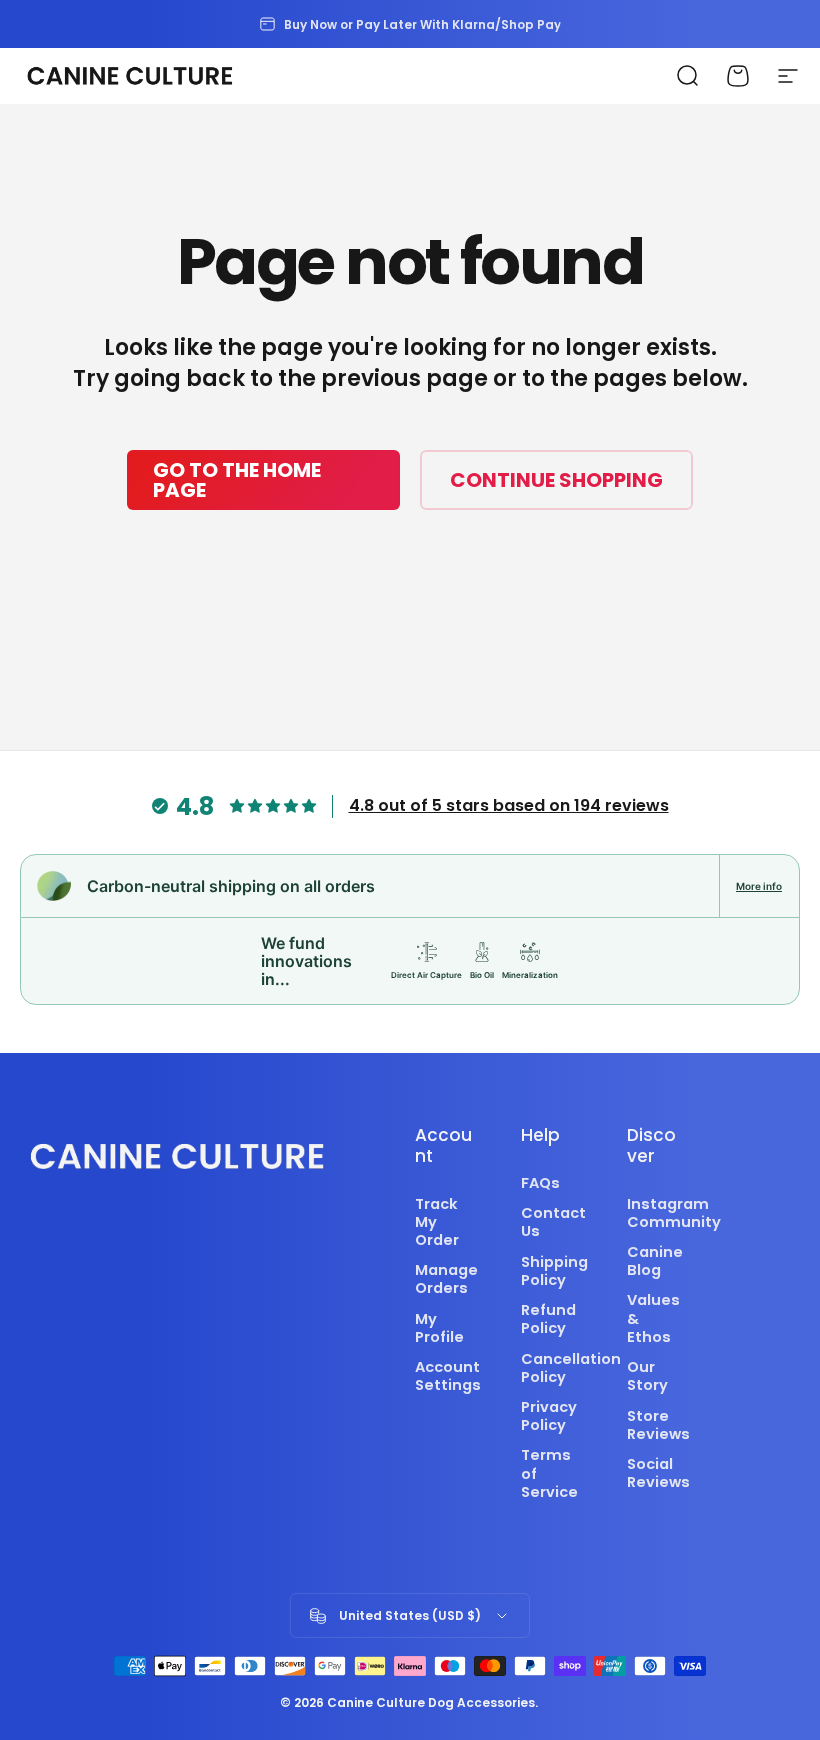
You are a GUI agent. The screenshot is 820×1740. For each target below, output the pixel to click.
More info (759, 886)
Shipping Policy (554, 1271)
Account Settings (448, 1376)
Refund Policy (548, 1319)
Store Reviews (658, 1425)
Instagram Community (674, 1213)
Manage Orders (446, 1279)
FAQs (540, 1183)
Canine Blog (655, 1261)
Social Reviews (658, 1473)
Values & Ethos (653, 1318)
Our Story (647, 1376)
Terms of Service (549, 1473)
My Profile (439, 1328)
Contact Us (553, 1222)
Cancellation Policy (571, 1368)
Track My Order (437, 1222)
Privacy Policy (549, 1416)
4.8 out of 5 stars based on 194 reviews (509, 805)
